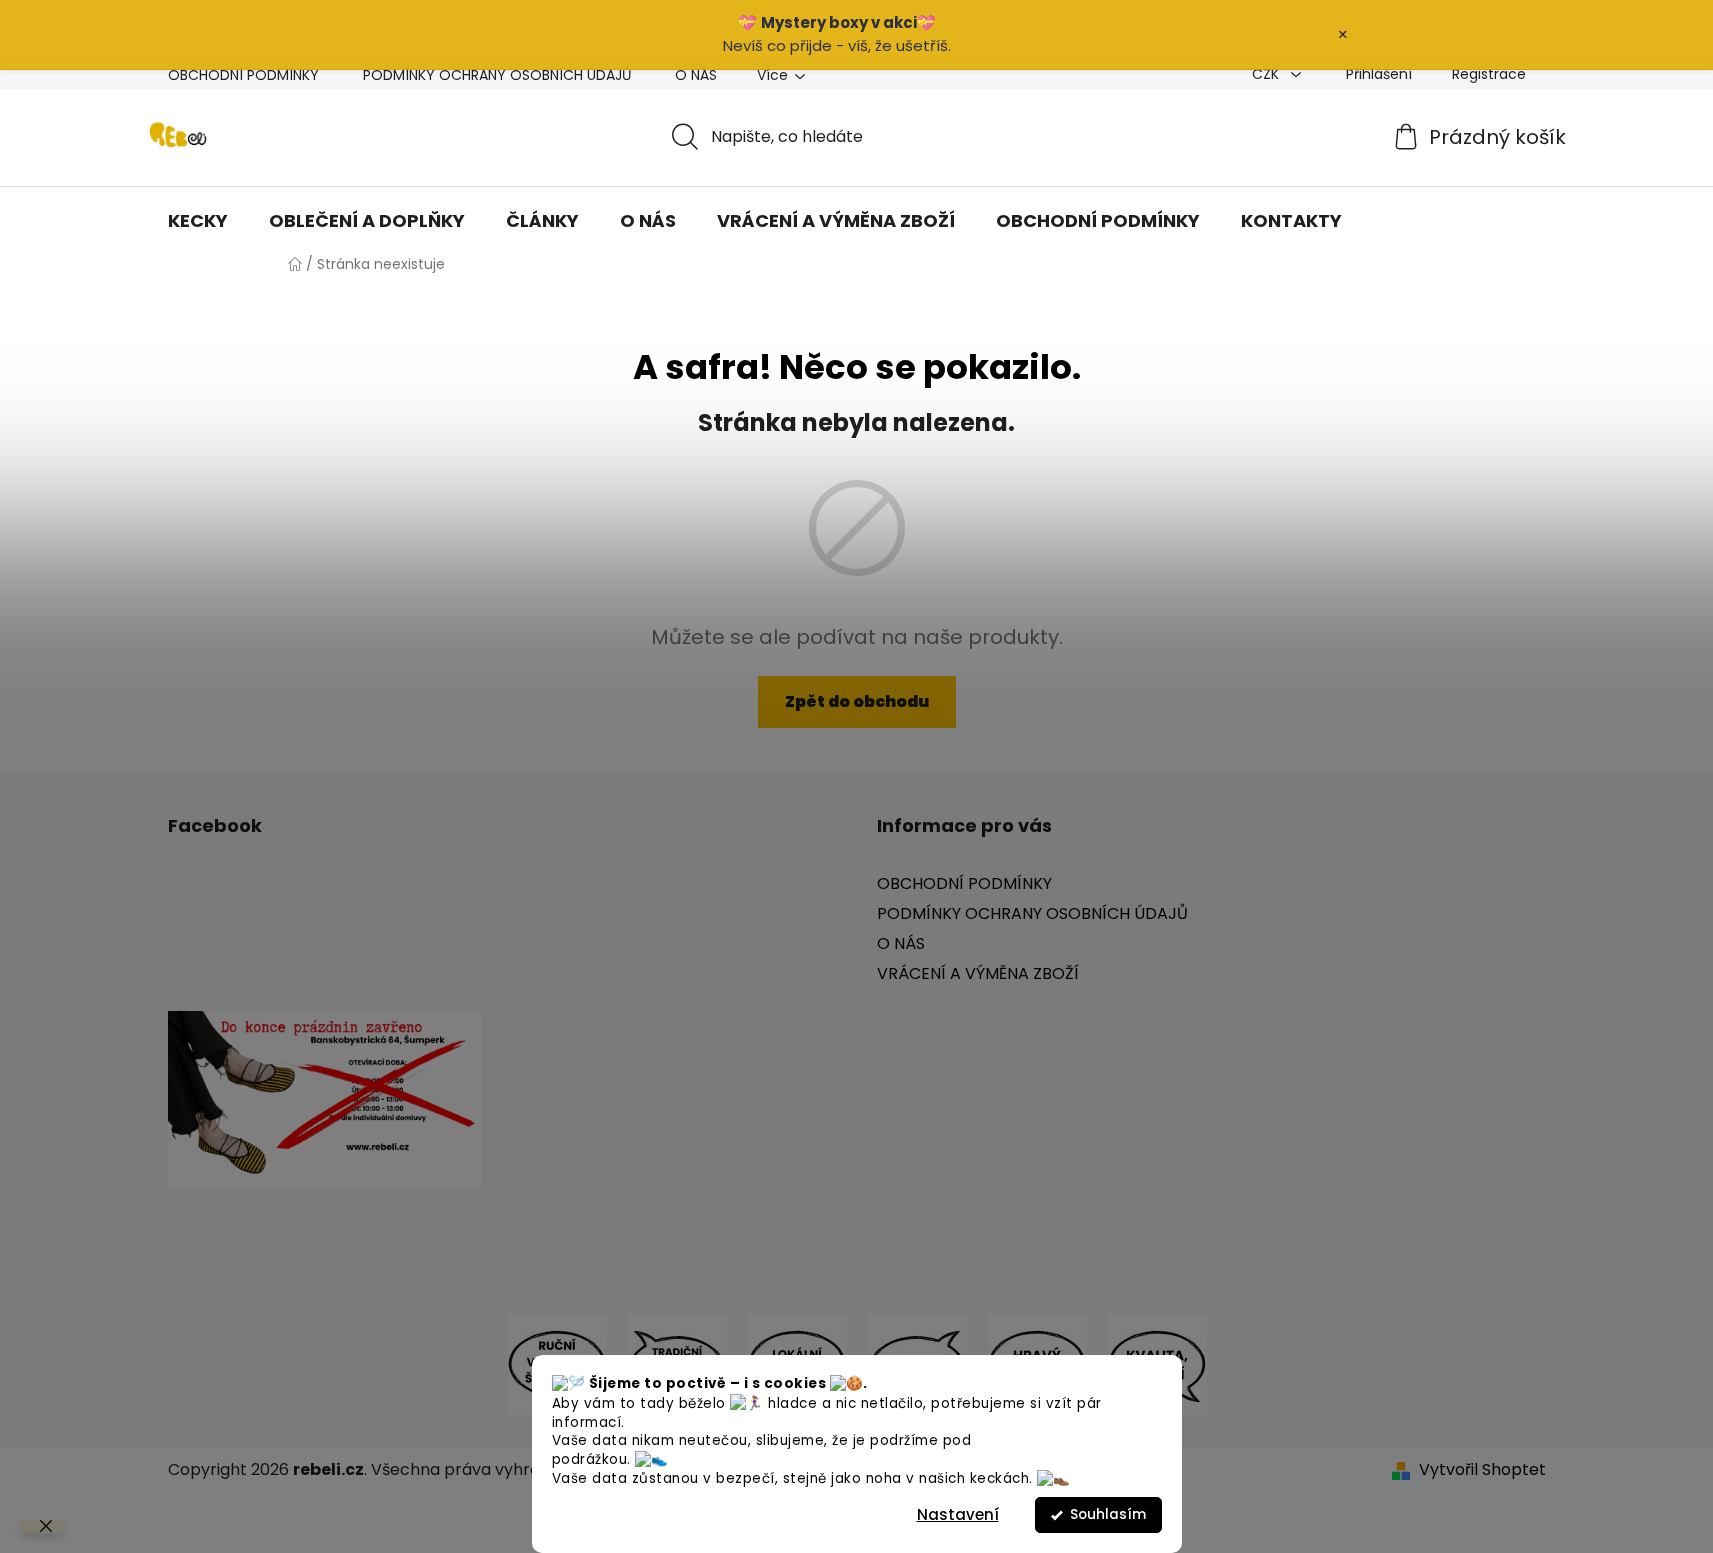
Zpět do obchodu (857, 701)
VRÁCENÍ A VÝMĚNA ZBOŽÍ (978, 973)
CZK (1267, 74)
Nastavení (958, 1514)
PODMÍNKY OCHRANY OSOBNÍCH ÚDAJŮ (497, 75)
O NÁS (696, 75)
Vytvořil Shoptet (1482, 1470)
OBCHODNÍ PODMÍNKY (243, 75)
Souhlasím (1108, 1514)
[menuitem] (198, 221)
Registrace (1489, 74)
